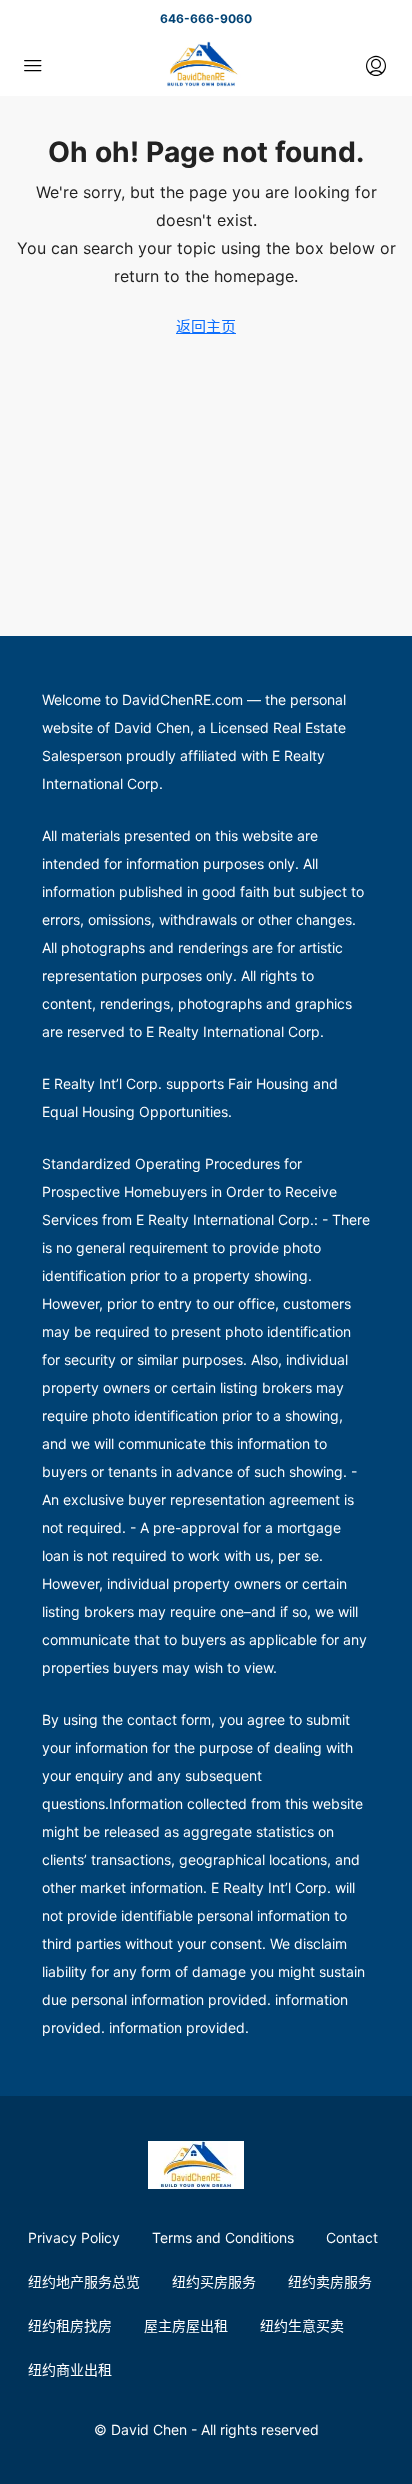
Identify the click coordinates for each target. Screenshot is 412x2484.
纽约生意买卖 (302, 2325)
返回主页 (206, 326)
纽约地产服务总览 (84, 2281)
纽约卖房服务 (330, 2281)
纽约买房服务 (214, 2281)
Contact (352, 2237)
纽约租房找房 (70, 2325)
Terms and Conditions (223, 2237)
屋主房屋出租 (186, 2325)
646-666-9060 (206, 18)
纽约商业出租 (70, 2369)
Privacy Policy (74, 2237)
